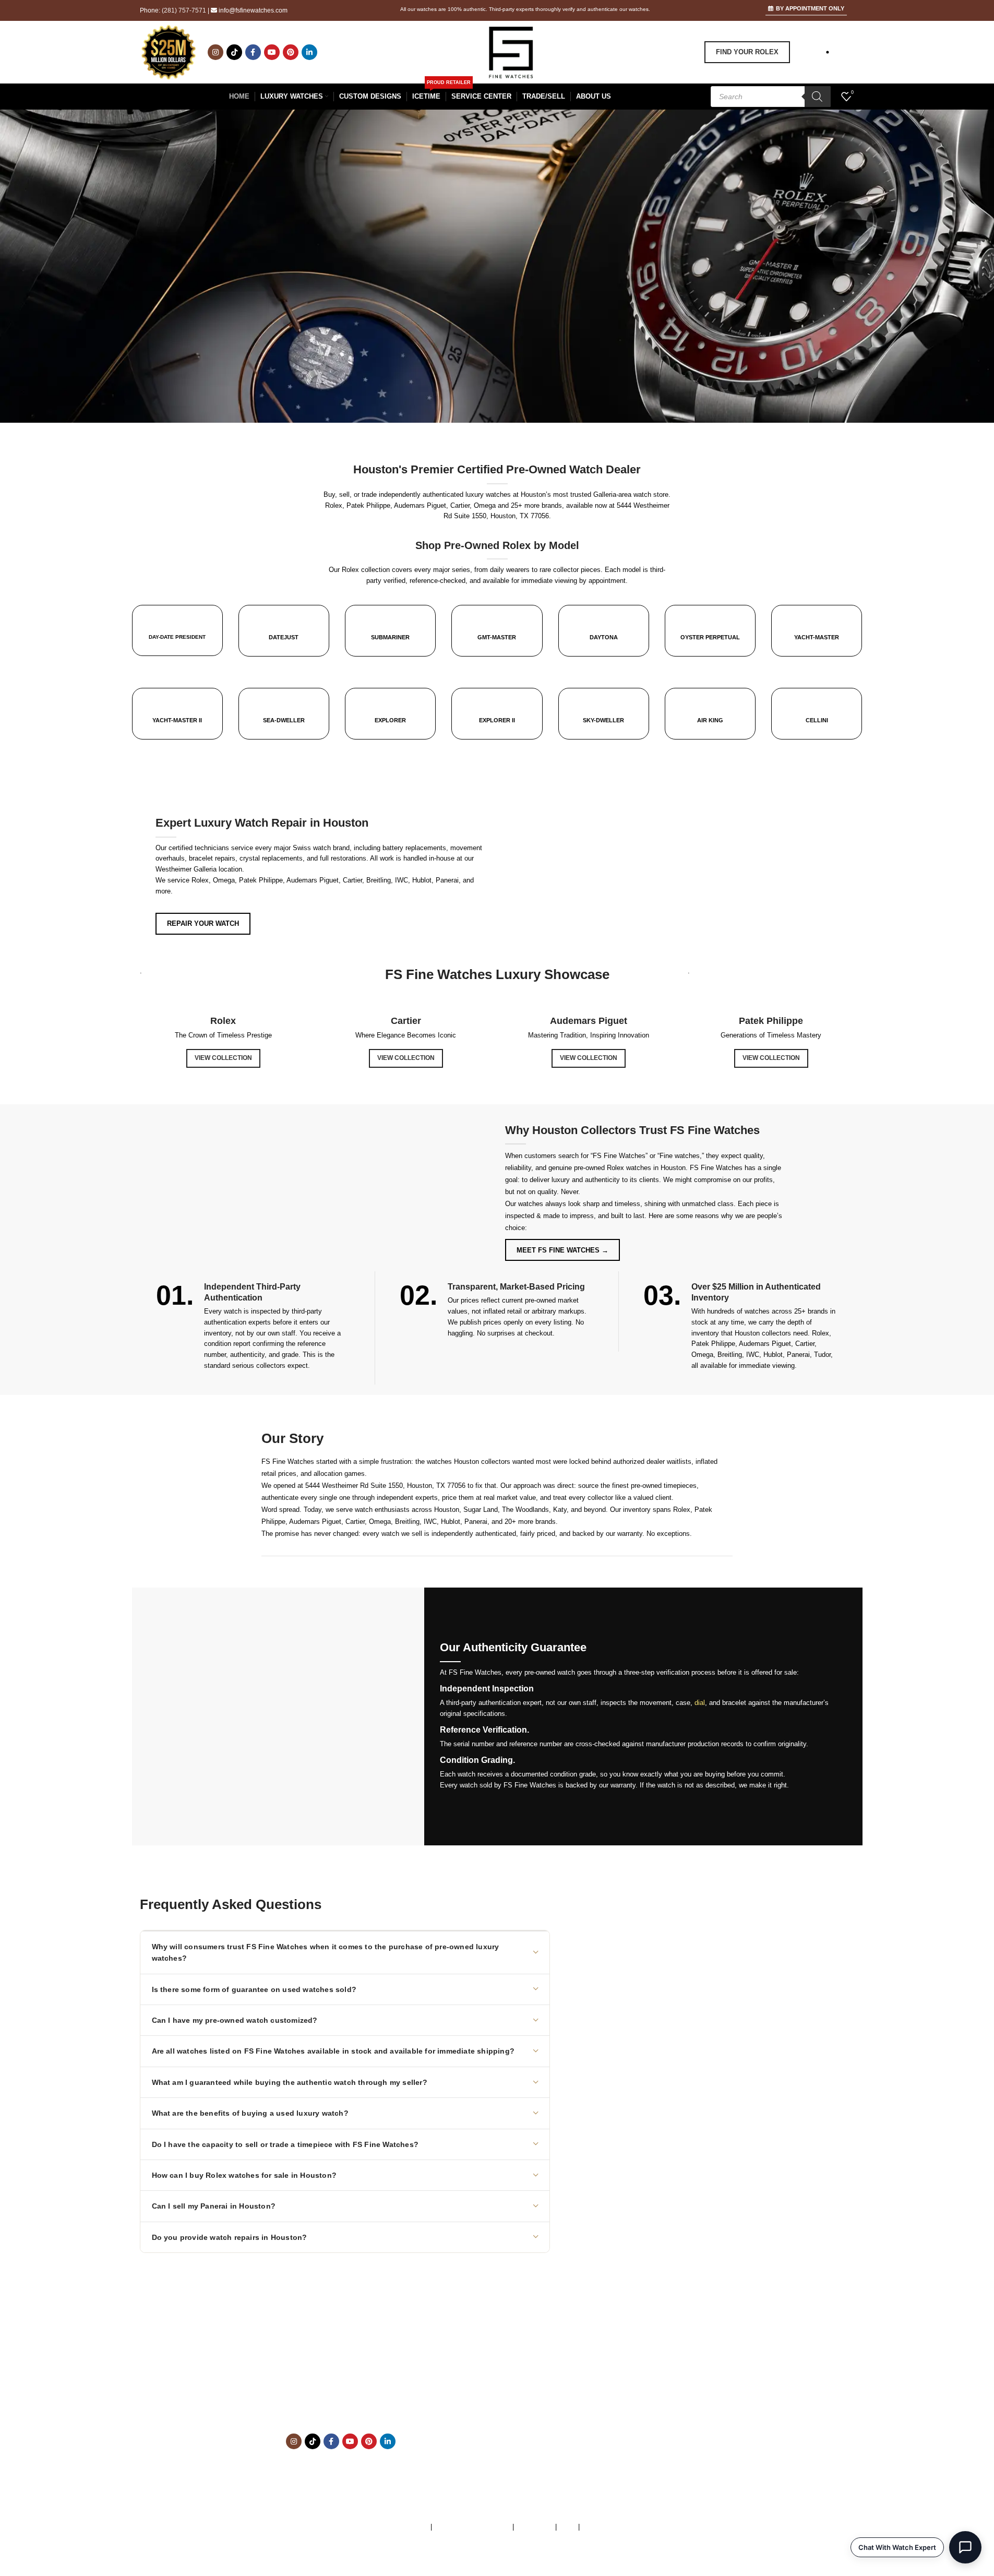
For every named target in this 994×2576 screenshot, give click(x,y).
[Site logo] (511, 51)
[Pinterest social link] (291, 52)
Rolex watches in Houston (646, 1168)
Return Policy (598, 2436)
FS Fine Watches (441, 2560)
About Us (592, 2382)
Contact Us (595, 2414)
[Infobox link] (177, 630)
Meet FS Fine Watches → (562, 1250)
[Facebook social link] (253, 52)
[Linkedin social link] (309, 52)
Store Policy (535, 2527)
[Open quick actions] (965, 2547)
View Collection (223, 1058)
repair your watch (203, 923)
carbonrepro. (597, 2560)
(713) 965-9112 (363, 2393)
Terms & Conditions (399, 2527)
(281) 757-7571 (184, 10)
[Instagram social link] (215, 52)
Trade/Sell (594, 2404)
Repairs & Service (606, 2393)
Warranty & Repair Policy (472, 2527)
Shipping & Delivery (608, 2425)
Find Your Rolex (747, 52)
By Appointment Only (810, 8)
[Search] (818, 97)
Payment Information (610, 2447)
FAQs (567, 2527)
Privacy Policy (604, 2527)
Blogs (587, 2458)
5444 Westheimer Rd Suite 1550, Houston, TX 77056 (385, 1486)
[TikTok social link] (234, 52)
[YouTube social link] (272, 52)
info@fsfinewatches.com (253, 10)
